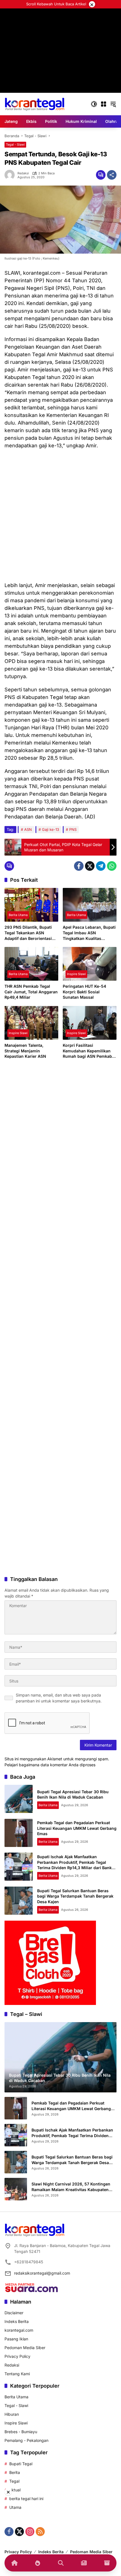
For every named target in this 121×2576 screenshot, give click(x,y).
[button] (94, 104)
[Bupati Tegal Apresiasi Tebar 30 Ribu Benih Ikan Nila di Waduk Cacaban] (19, 1799)
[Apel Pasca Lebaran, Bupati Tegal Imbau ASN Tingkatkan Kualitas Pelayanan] (90, 905)
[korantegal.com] (34, 104)
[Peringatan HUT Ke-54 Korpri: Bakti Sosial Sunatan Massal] (90, 964)
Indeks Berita (17, 2321)
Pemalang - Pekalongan (26, 2440)
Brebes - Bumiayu (21, 2432)
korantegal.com (19, 2330)
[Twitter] (90, 866)
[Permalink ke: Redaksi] (11, 175)
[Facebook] (79, 866)
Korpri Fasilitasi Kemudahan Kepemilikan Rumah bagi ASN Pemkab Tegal (87, 1051)
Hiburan (12, 2414)
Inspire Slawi (76, 974)
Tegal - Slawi (15, 145)
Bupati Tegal (21, 2464)
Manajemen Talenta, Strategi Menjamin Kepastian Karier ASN (25, 1051)
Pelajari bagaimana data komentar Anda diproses (50, 1765)
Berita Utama (18, 915)
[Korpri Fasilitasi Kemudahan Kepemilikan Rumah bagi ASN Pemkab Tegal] (90, 1023)
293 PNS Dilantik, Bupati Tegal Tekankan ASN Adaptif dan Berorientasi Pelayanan (28, 933)
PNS (73, 829)
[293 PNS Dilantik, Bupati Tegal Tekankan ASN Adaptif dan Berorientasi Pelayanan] (31, 905)
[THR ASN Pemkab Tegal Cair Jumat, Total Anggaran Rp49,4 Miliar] (31, 964)
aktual (15, 2490)
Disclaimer (14, 2313)
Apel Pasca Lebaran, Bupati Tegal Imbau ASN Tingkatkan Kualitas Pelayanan (89, 933)
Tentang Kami (17, 2374)
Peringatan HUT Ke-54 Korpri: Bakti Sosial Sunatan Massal (84, 992)
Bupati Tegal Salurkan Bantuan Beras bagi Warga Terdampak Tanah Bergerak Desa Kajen (75, 1896)
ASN (28, 829)
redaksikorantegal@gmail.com (42, 2273)
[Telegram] (101, 866)
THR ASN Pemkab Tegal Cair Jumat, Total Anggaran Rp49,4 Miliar (31, 992)
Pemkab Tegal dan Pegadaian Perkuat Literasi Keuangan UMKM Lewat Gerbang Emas (77, 1828)
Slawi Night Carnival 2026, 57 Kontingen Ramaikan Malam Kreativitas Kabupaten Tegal (71, 2187)
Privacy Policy (17, 2356)
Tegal (14, 2481)
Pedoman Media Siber (25, 2348)
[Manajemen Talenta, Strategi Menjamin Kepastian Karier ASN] (31, 1023)
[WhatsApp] (112, 866)
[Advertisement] (60, 69)
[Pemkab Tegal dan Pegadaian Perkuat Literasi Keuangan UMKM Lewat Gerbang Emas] (19, 1833)
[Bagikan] (112, 175)
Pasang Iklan (16, 2339)
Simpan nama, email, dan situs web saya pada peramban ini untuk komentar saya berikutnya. (59, 1698)
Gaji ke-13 (51, 829)
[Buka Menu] (104, 104)
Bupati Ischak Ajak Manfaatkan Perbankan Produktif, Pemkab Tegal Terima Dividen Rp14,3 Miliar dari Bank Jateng (72, 2133)
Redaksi (23, 173)
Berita (15, 2472)
